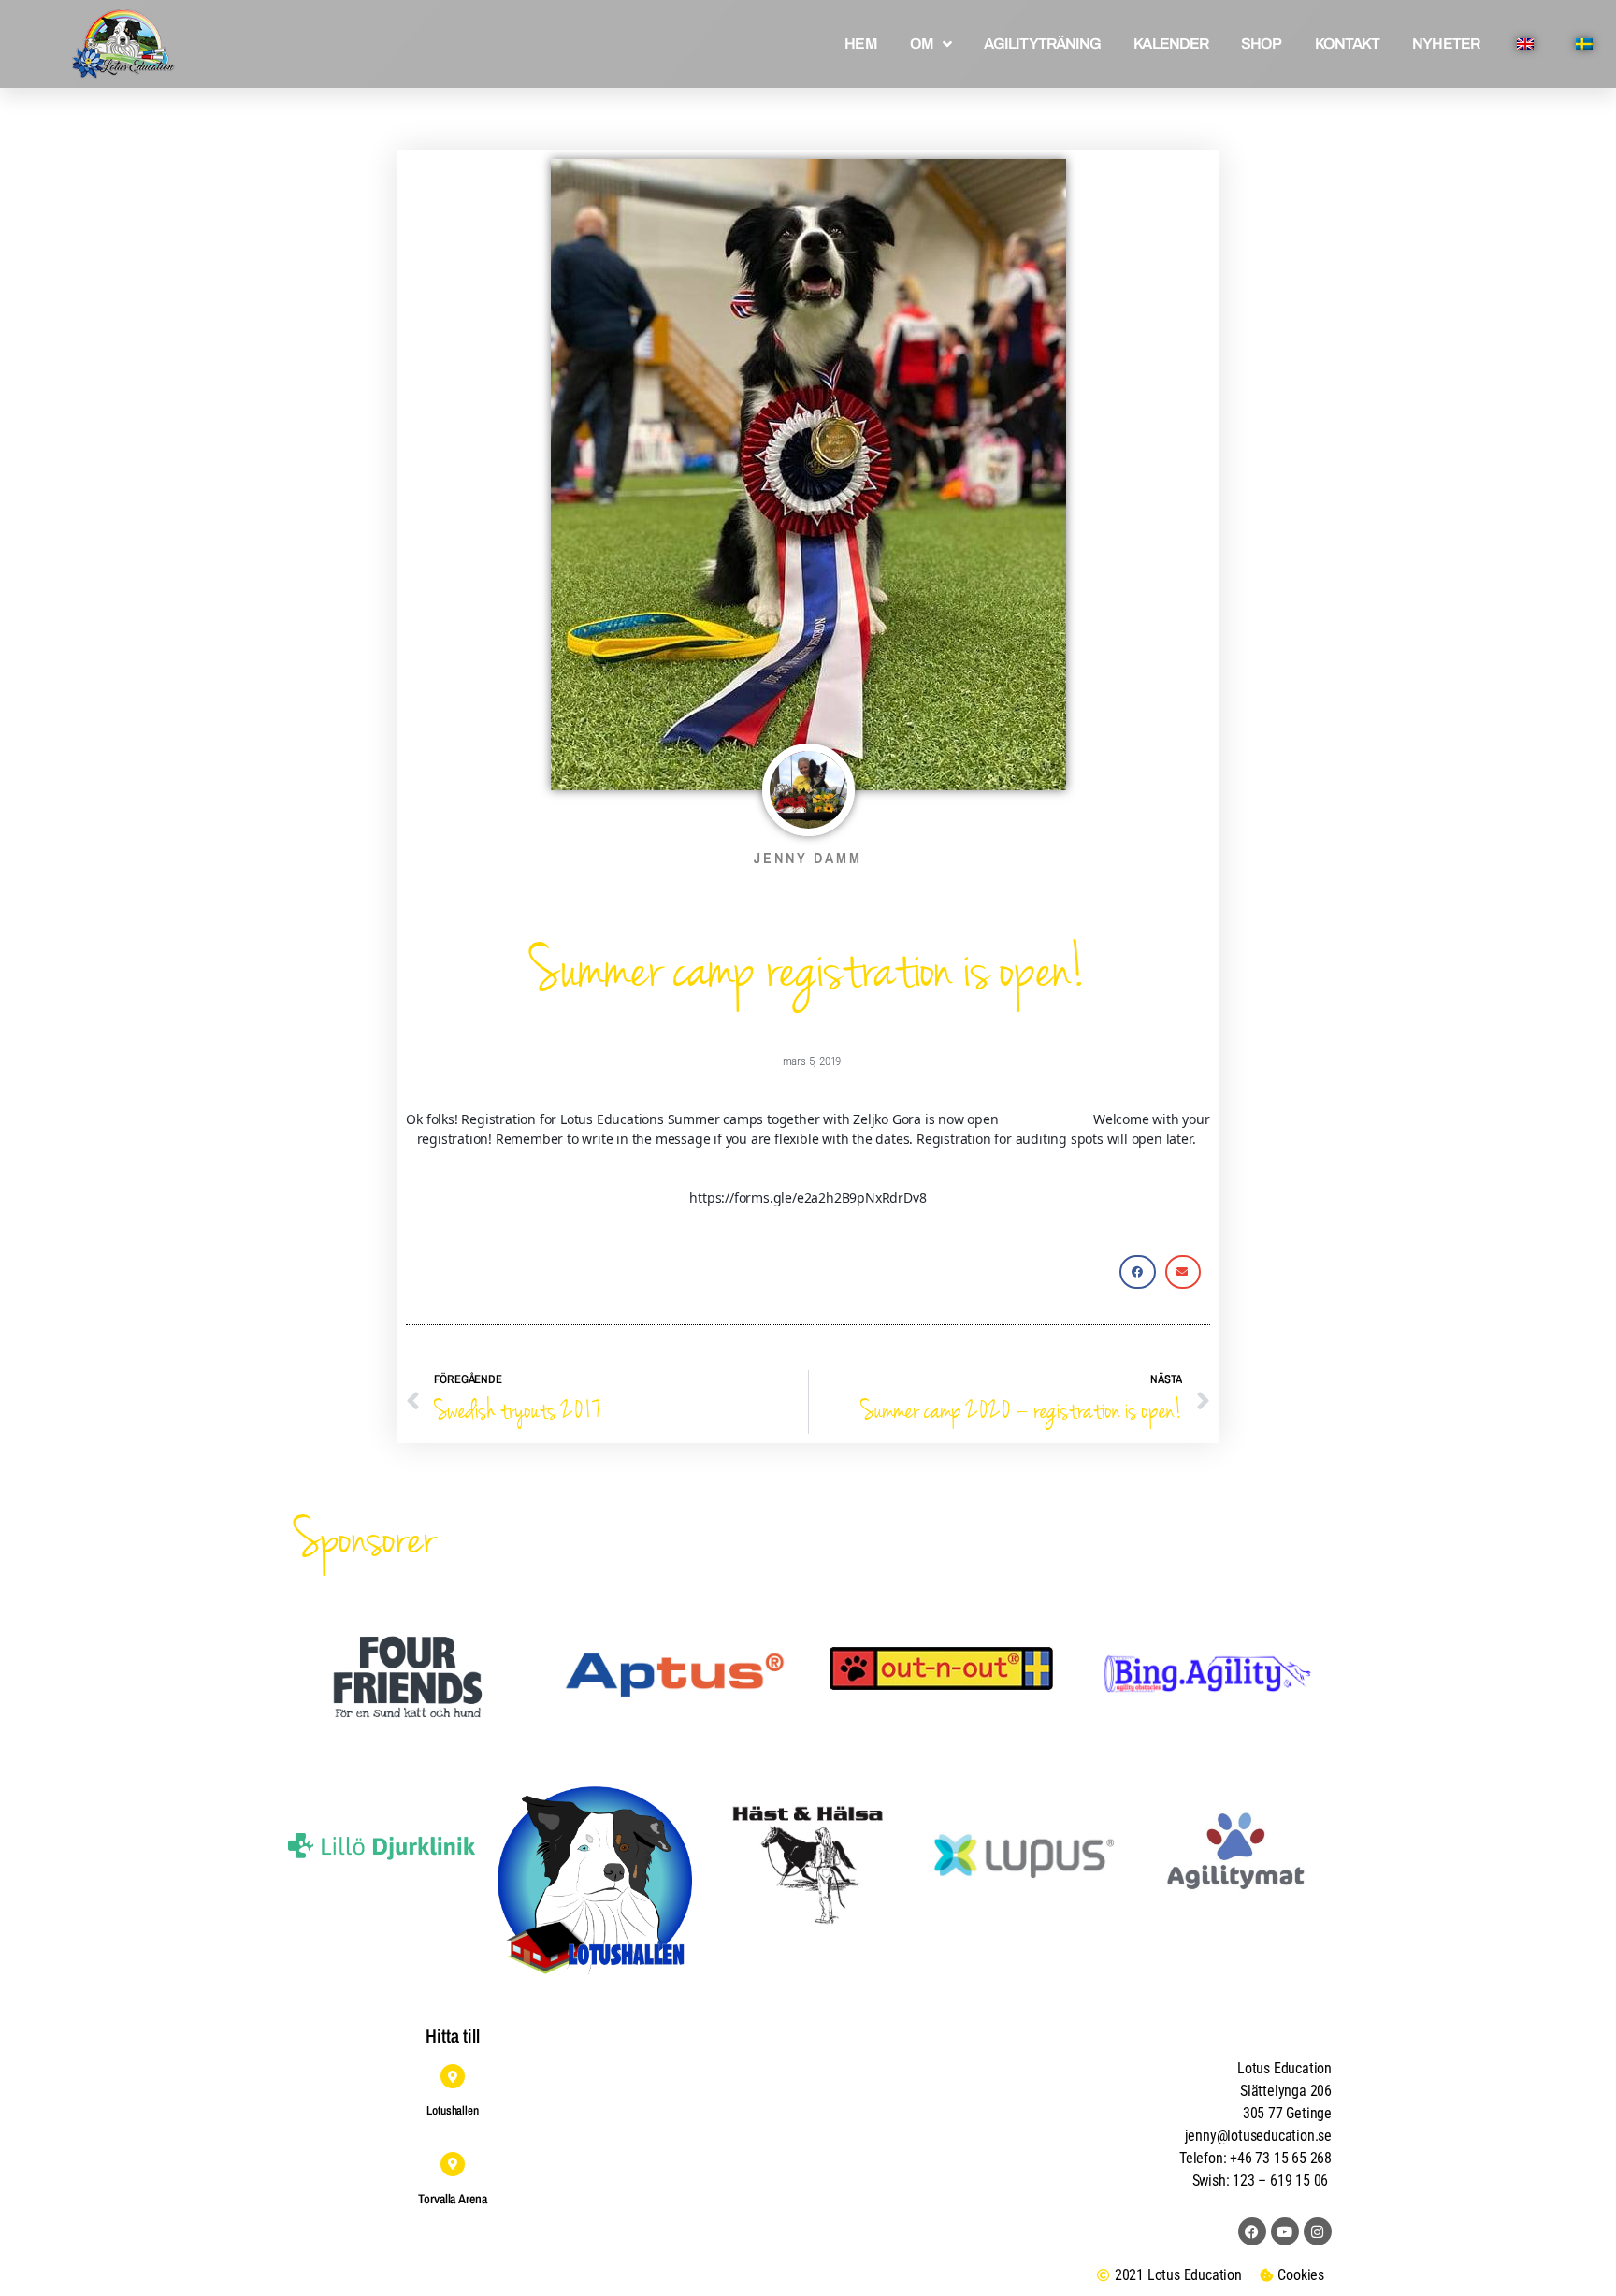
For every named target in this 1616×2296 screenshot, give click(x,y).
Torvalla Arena (453, 2199)
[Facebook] (1252, 2231)
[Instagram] (1318, 2231)
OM (922, 43)
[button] (1137, 1272)
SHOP (1261, 43)
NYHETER (1446, 43)
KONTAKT (1348, 43)
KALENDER (1171, 43)
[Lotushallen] (453, 2076)
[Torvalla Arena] (453, 2164)
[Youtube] (1285, 2231)
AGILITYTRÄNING (1042, 43)
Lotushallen (453, 2110)
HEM (860, 43)
